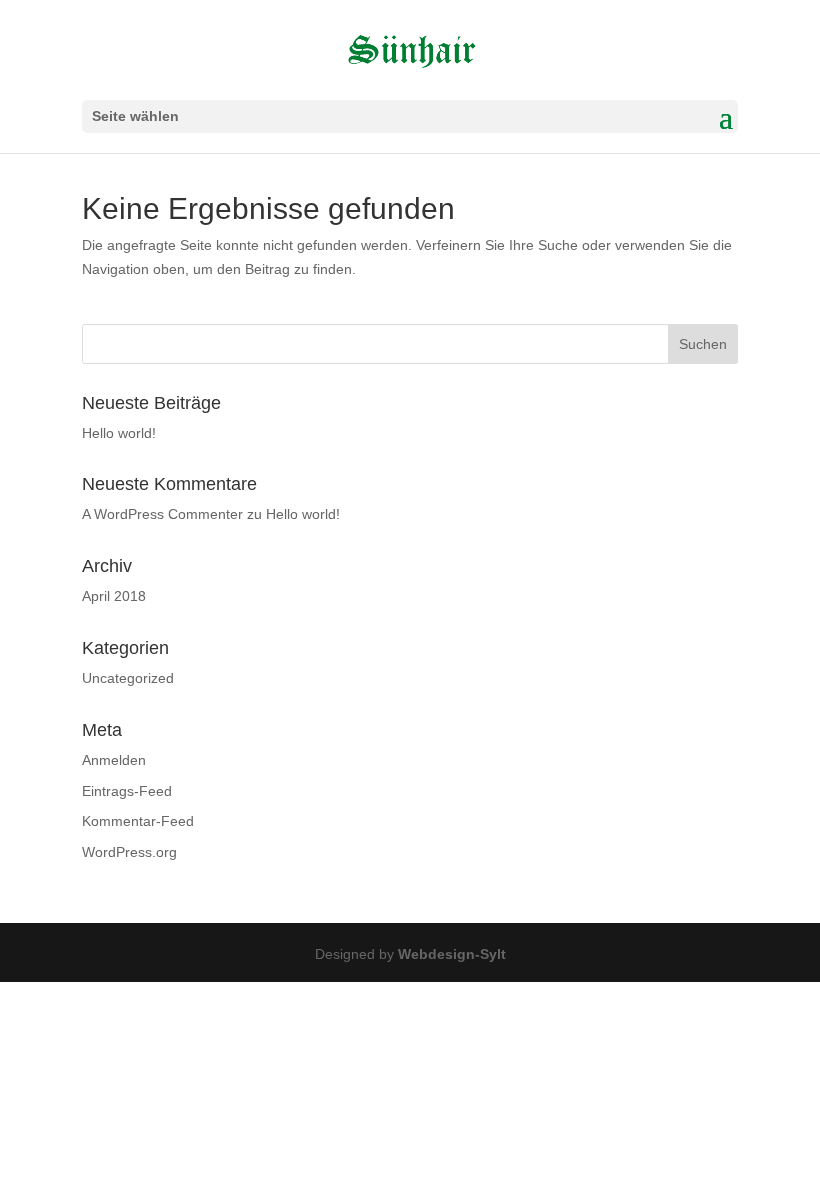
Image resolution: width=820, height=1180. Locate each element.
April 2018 (114, 596)
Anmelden (114, 760)
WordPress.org (129, 852)
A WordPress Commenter (162, 514)
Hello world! (119, 433)
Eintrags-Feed (127, 791)
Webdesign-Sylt (452, 954)
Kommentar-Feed (138, 821)
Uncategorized (128, 678)
